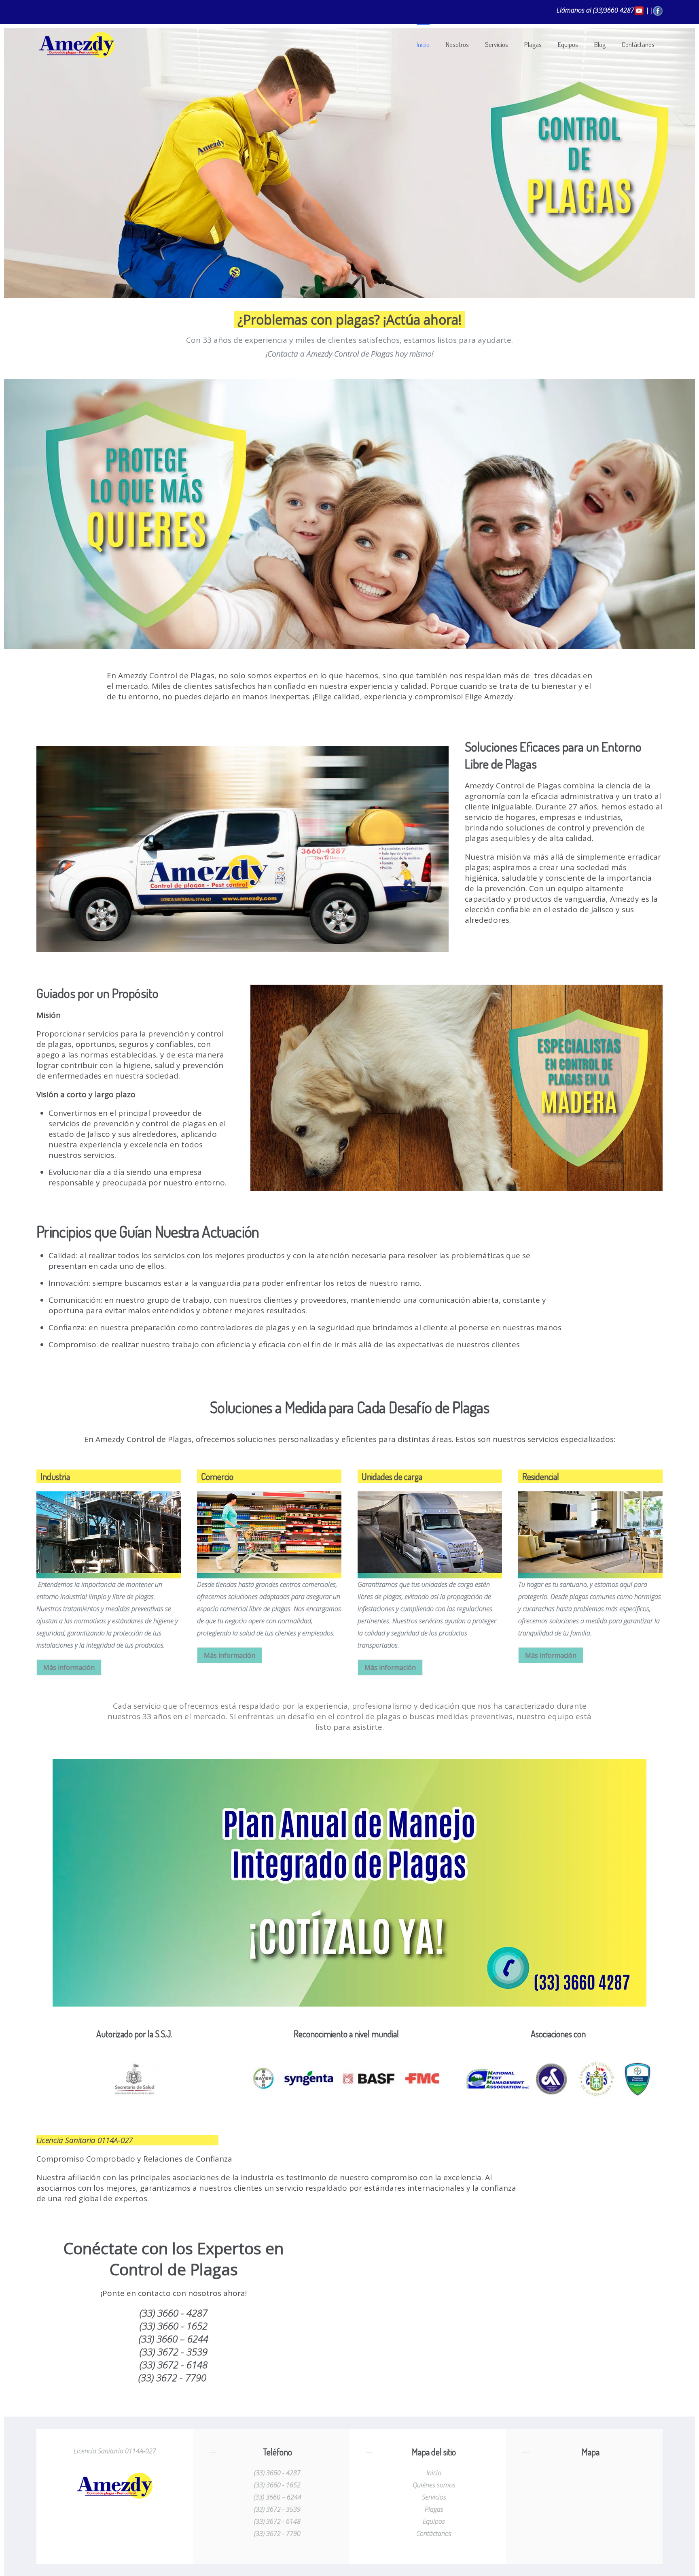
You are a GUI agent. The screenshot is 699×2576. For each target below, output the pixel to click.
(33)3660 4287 (614, 10)
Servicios (497, 44)
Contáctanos (638, 44)
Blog (600, 44)
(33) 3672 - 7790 (277, 2534)
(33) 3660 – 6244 (277, 2497)
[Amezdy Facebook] (658, 10)
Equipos (568, 44)
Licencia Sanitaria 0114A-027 (115, 2451)
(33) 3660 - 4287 (277, 2473)
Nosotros (457, 44)
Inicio (423, 44)
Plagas (533, 44)
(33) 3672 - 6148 (277, 2521)
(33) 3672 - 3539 (277, 2509)
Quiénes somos (434, 2485)
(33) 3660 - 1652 (277, 2485)
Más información (69, 1667)
